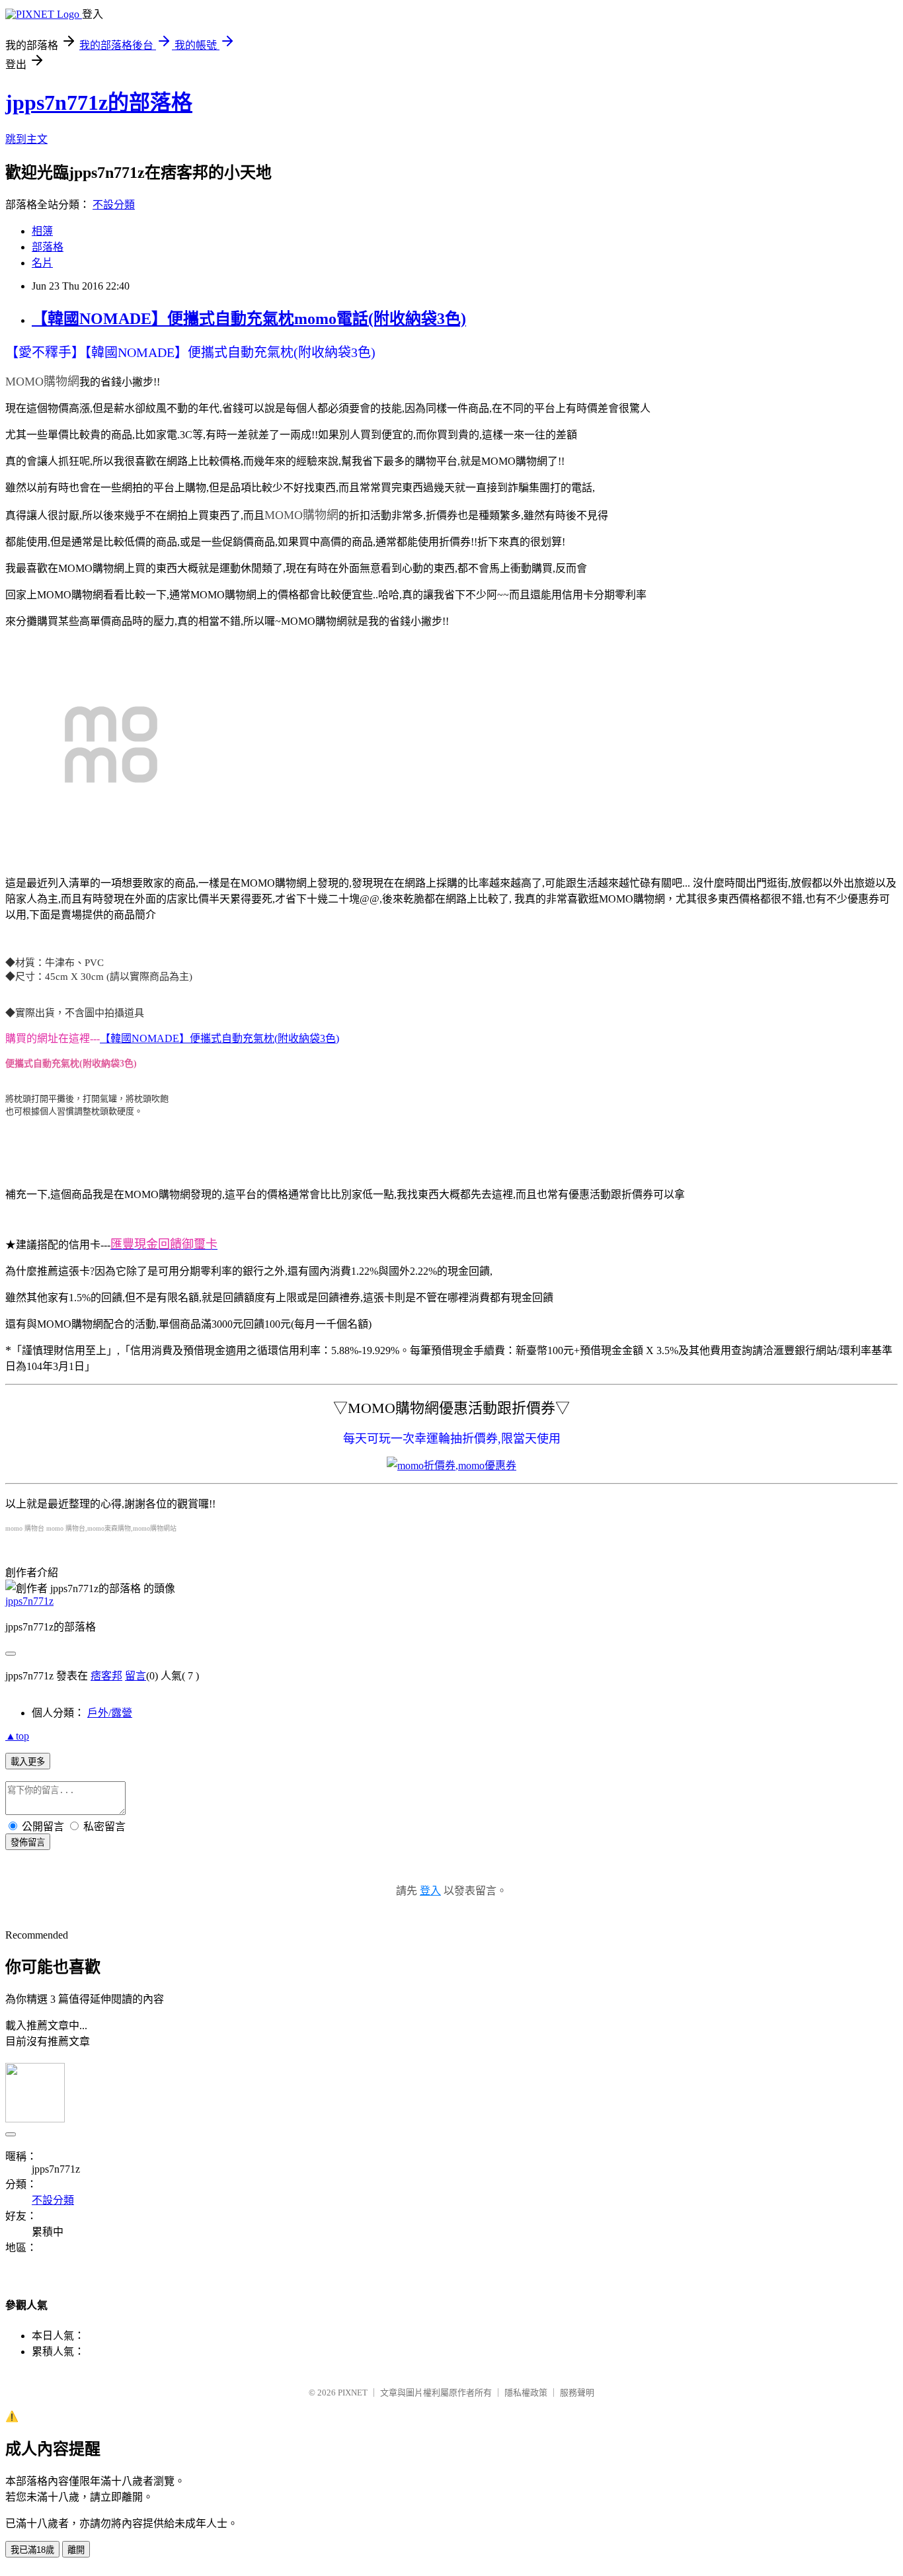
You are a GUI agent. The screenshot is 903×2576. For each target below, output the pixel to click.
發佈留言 (28, 1842)
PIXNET (353, 2393)
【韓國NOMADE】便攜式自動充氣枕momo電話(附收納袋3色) (249, 319)
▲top (17, 1736)
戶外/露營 (110, 1713)
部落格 (48, 247)
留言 (136, 1676)
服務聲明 (577, 2393)
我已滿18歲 (32, 2550)
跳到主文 (26, 139)
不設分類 (114, 205)
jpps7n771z (29, 1601)
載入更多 (28, 1762)
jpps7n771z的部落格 (99, 102)
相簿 (42, 231)
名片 (42, 263)
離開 (76, 2550)
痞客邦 (106, 1676)
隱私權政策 (526, 2393)
